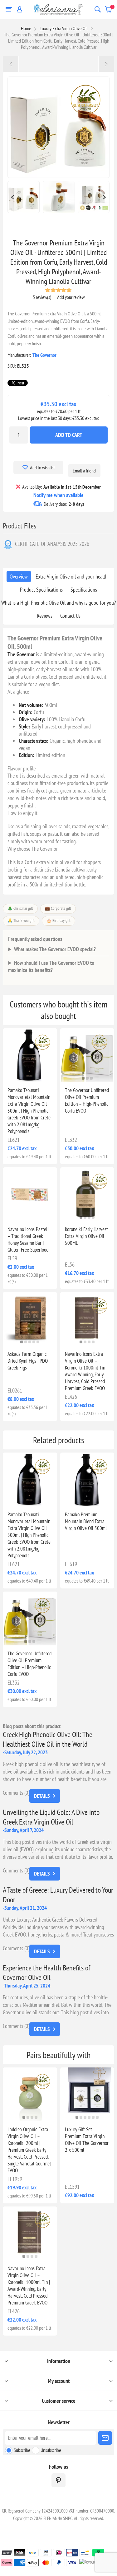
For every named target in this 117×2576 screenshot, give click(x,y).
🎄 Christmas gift (20, 908)
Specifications (84, 590)
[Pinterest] (58, 2480)
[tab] (19, 577)
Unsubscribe (51, 2450)
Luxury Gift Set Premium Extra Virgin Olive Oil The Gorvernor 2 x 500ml (87, 2140)
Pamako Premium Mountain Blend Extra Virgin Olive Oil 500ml (86, 1521)
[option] (24, 197)
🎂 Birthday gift (58, 921)
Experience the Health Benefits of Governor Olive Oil (46, 1973)
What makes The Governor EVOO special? (55, 949)
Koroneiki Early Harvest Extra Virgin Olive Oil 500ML (86, 1236)
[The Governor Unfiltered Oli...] (106, 64)
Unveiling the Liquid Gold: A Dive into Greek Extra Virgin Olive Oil (51, 1817)
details (42, 1796)
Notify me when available (58, 495)
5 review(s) (42, 297)
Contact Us (70, 616)
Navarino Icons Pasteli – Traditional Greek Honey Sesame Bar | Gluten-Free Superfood (28, 1239)
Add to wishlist (42, 467)
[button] (28, 1078)
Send (105, 2438)
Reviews (45, 616)
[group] (30, 1055)
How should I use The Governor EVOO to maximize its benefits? (51, 966)
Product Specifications (41, 590)
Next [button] (105, 197)
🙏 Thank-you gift (21, 921)
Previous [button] (12, 197)
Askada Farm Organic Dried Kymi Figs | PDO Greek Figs (28, 1361)
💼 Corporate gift (58, 908)
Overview (19, 577)
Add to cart (69, 435)
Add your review (71, 297)
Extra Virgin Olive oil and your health (72, 577)
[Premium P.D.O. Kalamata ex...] (11, 64)
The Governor (44, 355)
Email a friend (84, 471)
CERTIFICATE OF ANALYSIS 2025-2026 (52, 544)
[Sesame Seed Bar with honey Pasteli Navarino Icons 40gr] (30, 1194)
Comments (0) (16, 1793)
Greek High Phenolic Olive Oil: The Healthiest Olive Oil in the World (48, 1739)
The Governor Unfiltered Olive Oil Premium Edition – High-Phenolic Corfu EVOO (87, 1100)
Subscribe (22, 2450)
